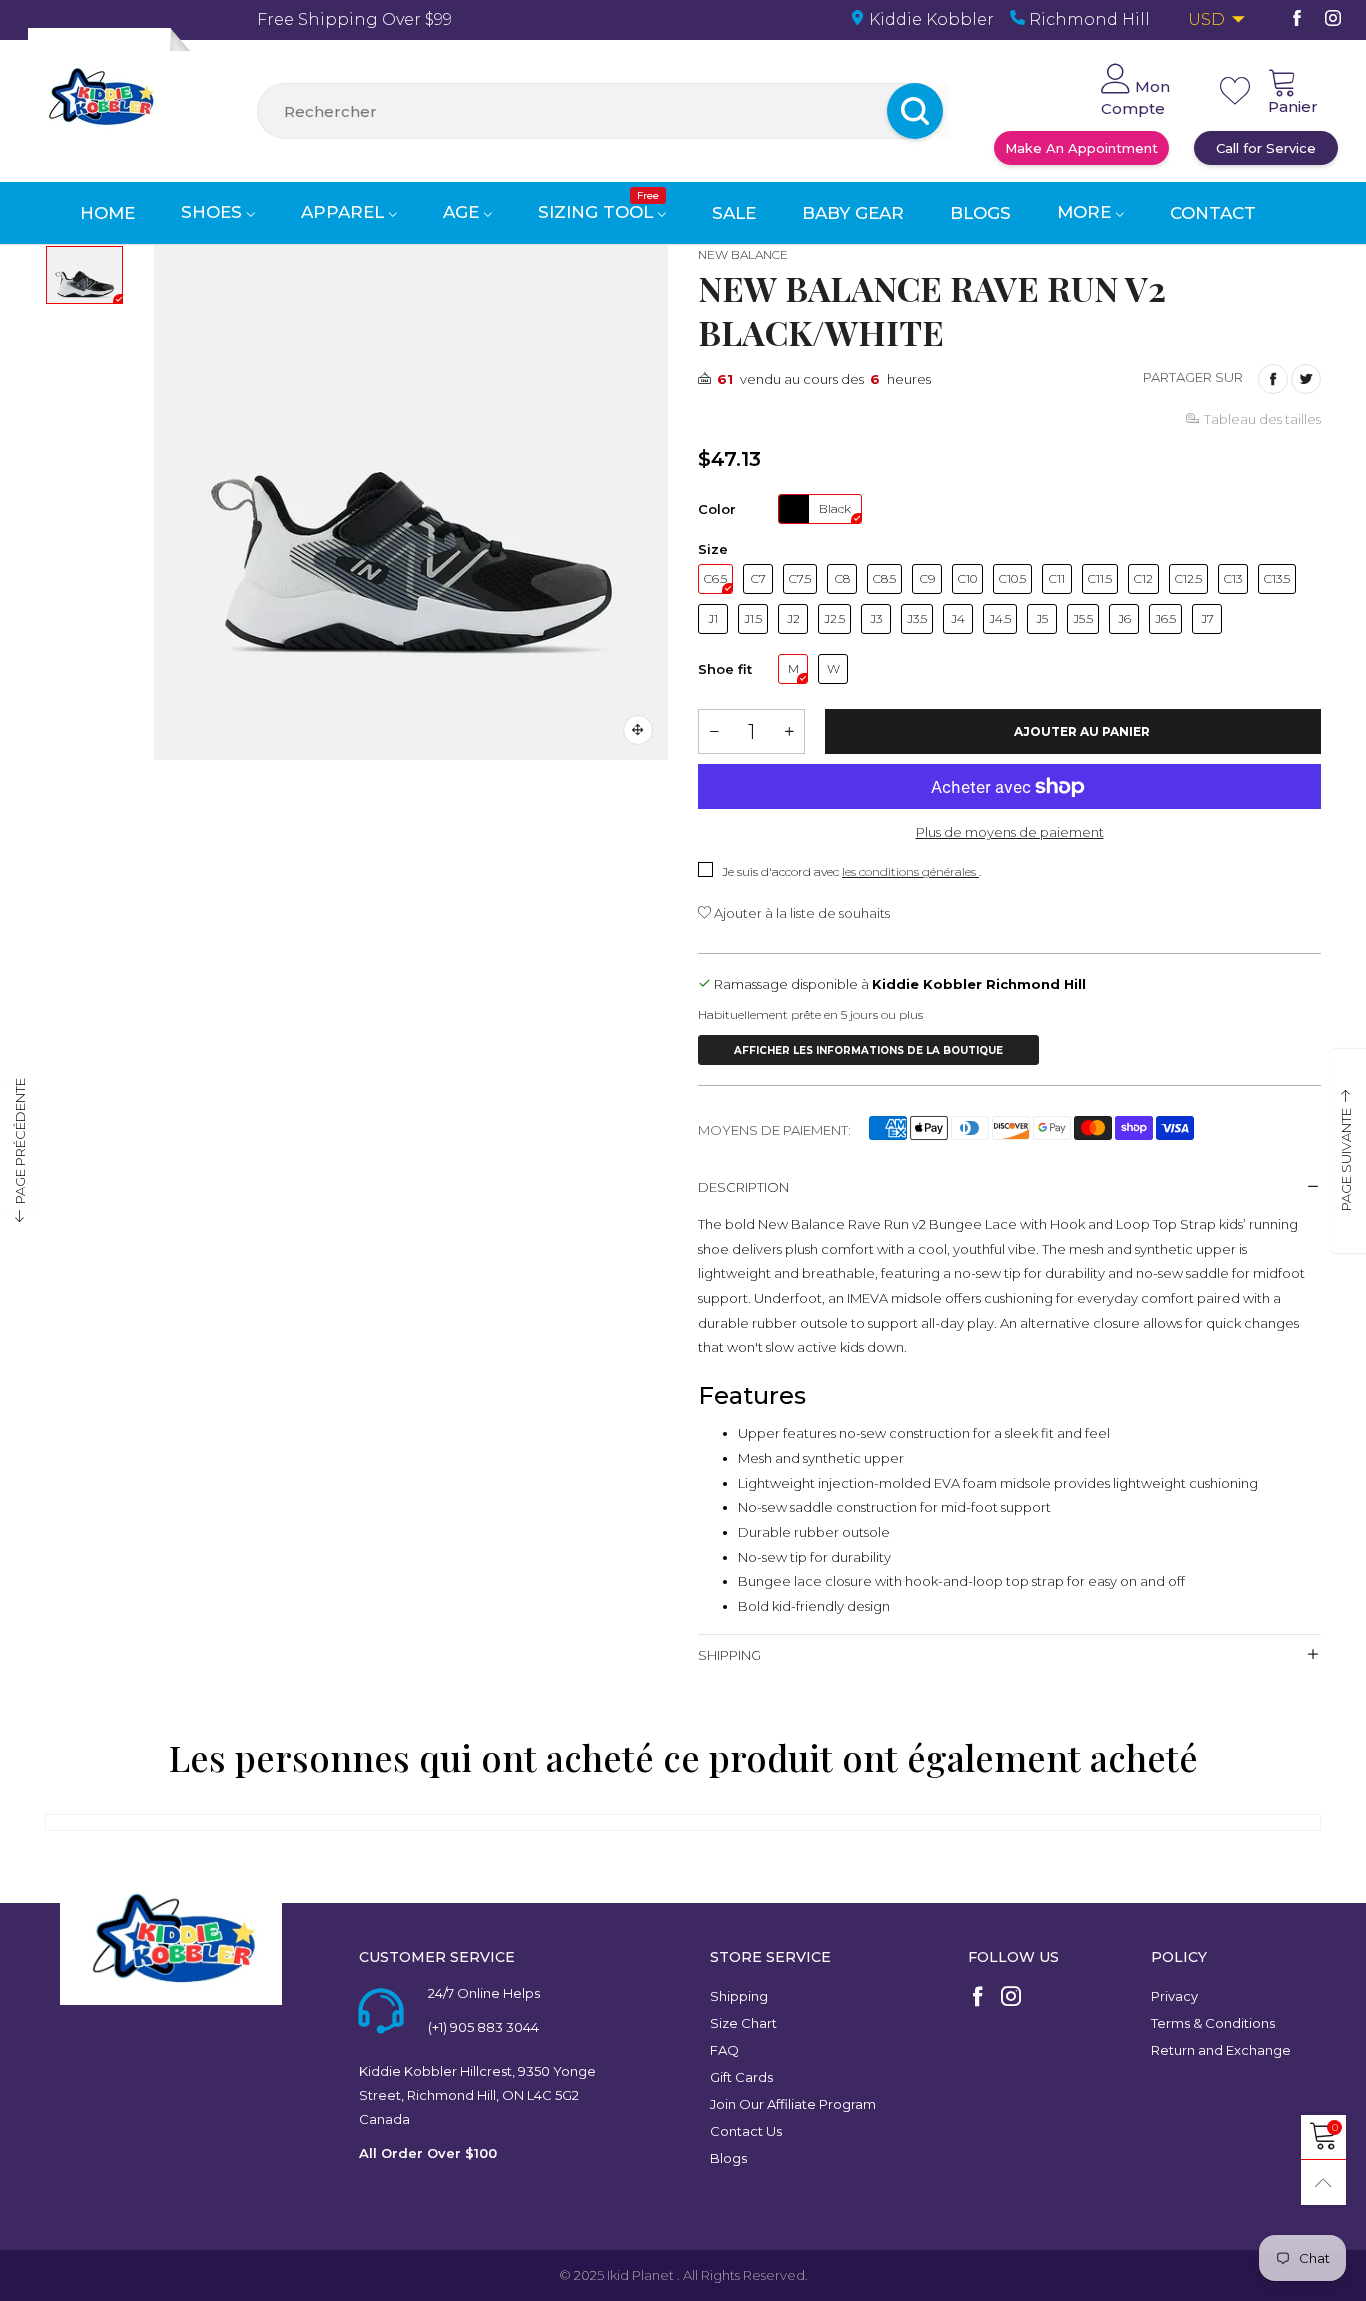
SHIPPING (729, 1655)
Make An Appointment (1081, 148)
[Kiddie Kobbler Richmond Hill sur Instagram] (1011, 1998)
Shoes (214, 212)
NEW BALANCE (743, 254)
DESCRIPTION (743, 1187)
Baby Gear (853, 213)
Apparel (345, 212)
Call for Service (1266, 148)
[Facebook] (1297, 19)
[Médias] (638, 730)
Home (107, 213)
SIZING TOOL (598, 212)
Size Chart (743, 2023)
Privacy (1174, 1996)
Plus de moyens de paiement (1010, 832)
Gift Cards (741, 2077)
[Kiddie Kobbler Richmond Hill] (99, 99)
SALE (734, 213)
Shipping (739, 1996)
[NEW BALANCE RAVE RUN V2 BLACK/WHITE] (411, 502)
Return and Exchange (1221, 2050)
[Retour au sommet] (1323, 2182)
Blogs (980, 213)
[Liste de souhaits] (1235, 91)
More (1086, 212)
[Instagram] (1333, 19)
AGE (463, 212)
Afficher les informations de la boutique (868, 1050)
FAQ (724, 2050)
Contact (1213, 213)
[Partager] (1273, 379)
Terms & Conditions (1213, 2023)
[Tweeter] (1306, 379)
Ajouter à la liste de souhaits (800, 913)
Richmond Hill (1087, 19)
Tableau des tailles (1262, 419)
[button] (714, 731)
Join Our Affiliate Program (793, 2104)
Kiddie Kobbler (929, 19)
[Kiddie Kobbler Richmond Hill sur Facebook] (978, 1998)
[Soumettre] (943, 111)
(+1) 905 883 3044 (483, 2027)
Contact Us (746, 2131)
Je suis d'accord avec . (851, 871)
